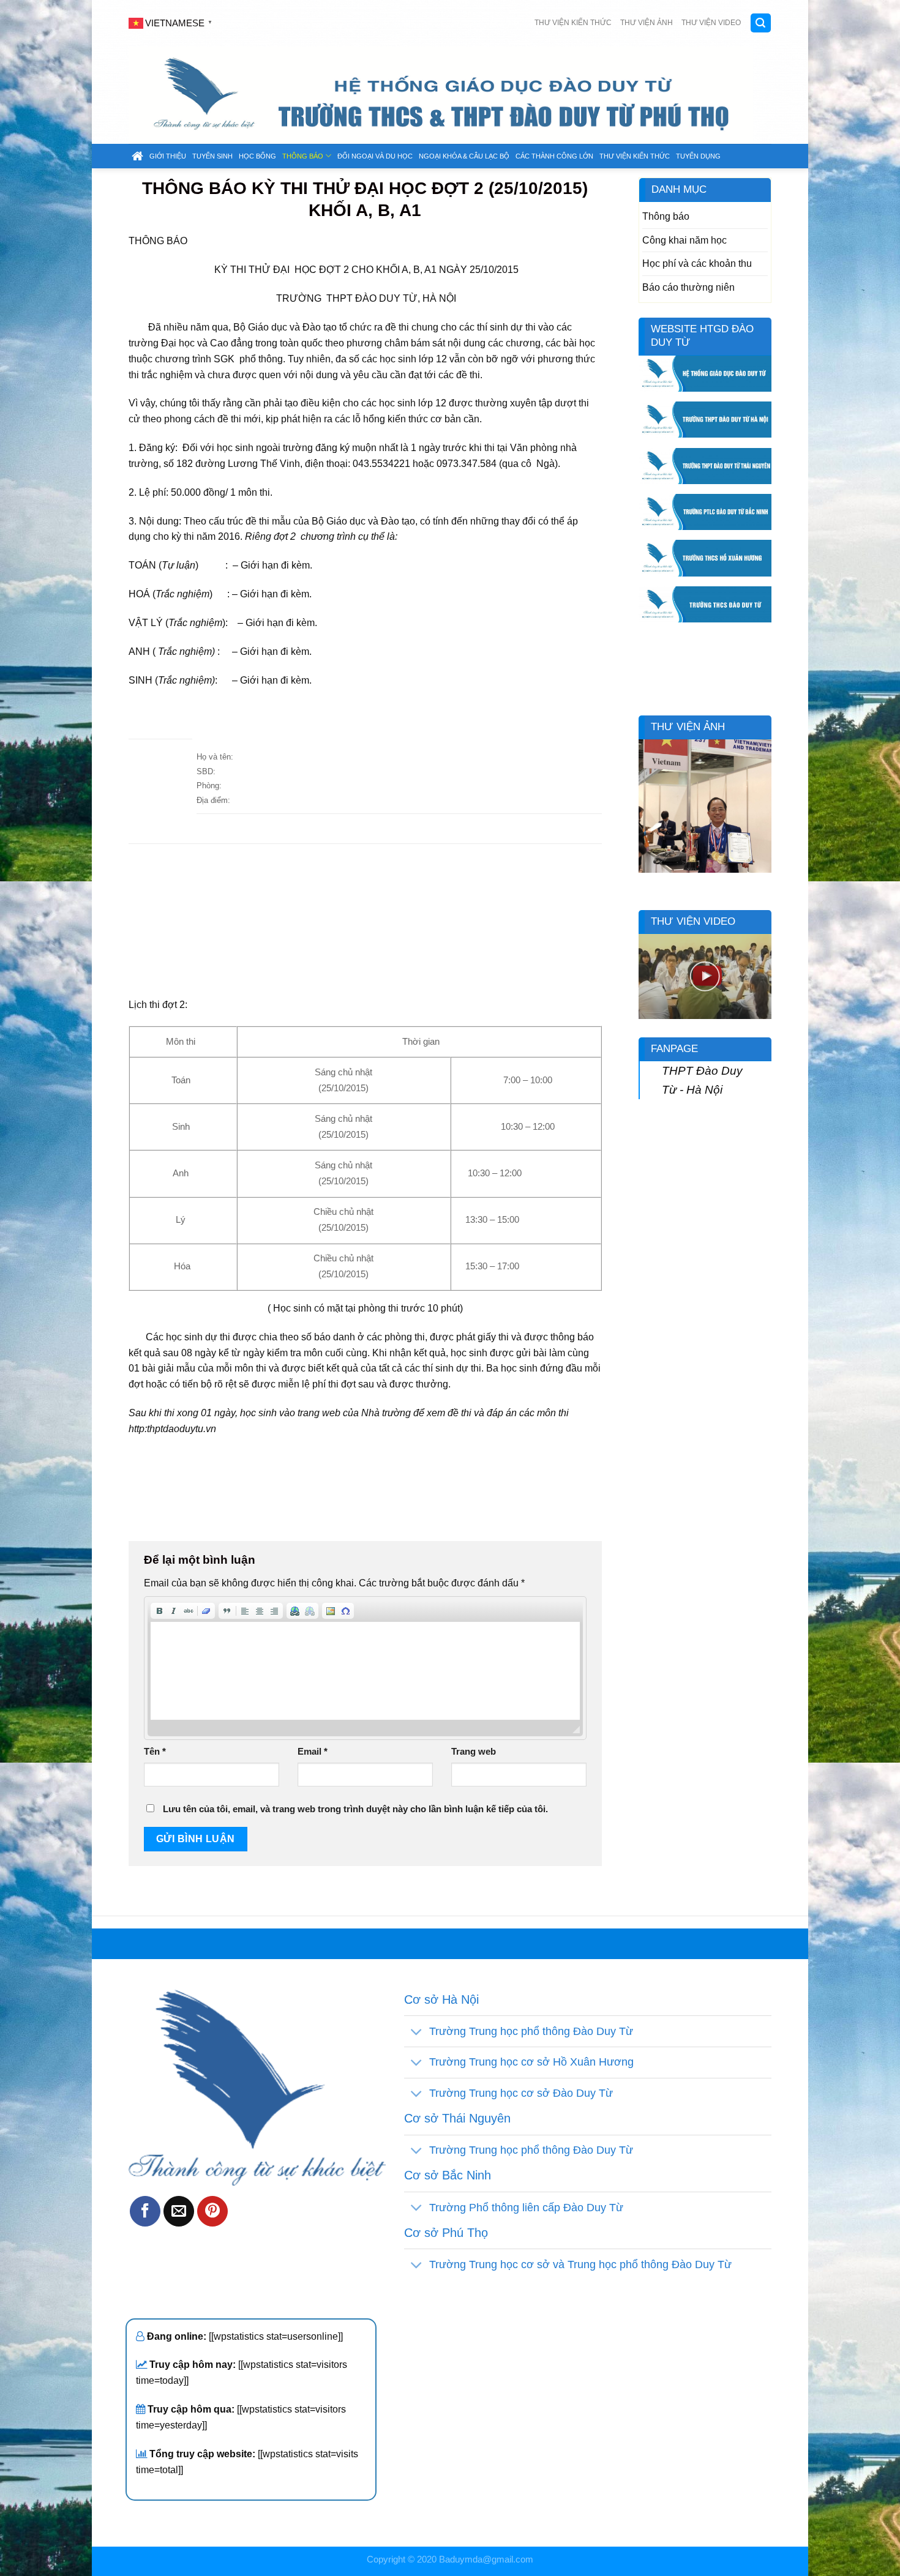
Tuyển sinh (212, 156)
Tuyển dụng (698, 156)
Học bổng (257, 156)
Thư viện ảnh (647, 23)
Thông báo (303, 156)
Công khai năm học (684, 240)
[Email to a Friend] (179, 2211)
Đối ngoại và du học (375, 156)
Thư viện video (711, 23)
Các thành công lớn (554, 156)
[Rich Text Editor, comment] (365, 1671)
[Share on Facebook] (145, 2211)
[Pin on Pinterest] (212, 2211)
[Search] (761, 23)
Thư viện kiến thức (573, 23)
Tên (155, 1752)
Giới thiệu (168, 156)
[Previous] (645, 814)
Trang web (474, 1752)
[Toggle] (416, 2032)
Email (313, 1752)
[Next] (765, 814)
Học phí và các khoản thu (697, 263)
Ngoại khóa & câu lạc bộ (464, 156)
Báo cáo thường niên (688, 287)
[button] (159, 1611)
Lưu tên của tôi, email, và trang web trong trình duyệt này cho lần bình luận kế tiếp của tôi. (355, 1809)
